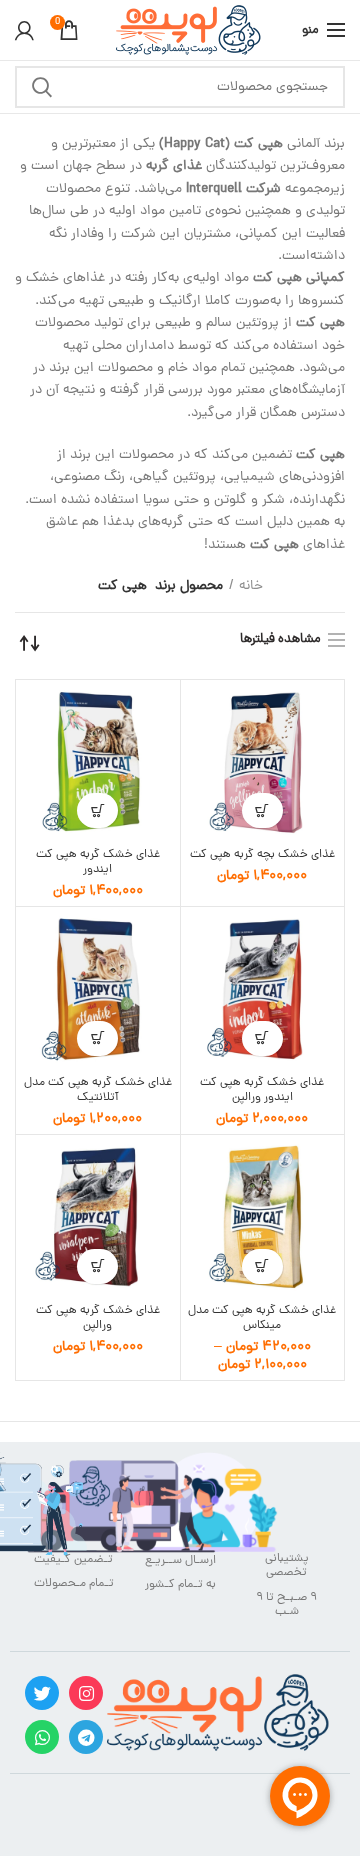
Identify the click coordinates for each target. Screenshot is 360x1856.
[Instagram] (86, 1693)
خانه (251, 587)
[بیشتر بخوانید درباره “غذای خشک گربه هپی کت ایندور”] (97, 810)
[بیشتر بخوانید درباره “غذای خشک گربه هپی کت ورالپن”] (97, 1266)
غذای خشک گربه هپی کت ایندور (98, 863)
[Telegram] (86, 1737)
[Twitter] (42, 1693)
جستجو (42, 87)
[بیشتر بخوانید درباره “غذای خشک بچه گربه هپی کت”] (262, 810)
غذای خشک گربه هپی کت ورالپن (98, 1319)
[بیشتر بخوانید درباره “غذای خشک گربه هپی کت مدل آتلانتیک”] (97, 1038)
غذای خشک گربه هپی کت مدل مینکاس (262, 1319)
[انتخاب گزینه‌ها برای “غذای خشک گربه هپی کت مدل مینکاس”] (262, 1266)
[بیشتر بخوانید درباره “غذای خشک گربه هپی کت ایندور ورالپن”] (262, 1038)
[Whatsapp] (42, 1737)
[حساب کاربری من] (24, 30)
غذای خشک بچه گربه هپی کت (262, 855)
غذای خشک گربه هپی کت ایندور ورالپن (262, 1091)
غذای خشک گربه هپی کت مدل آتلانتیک (98, 1091)
